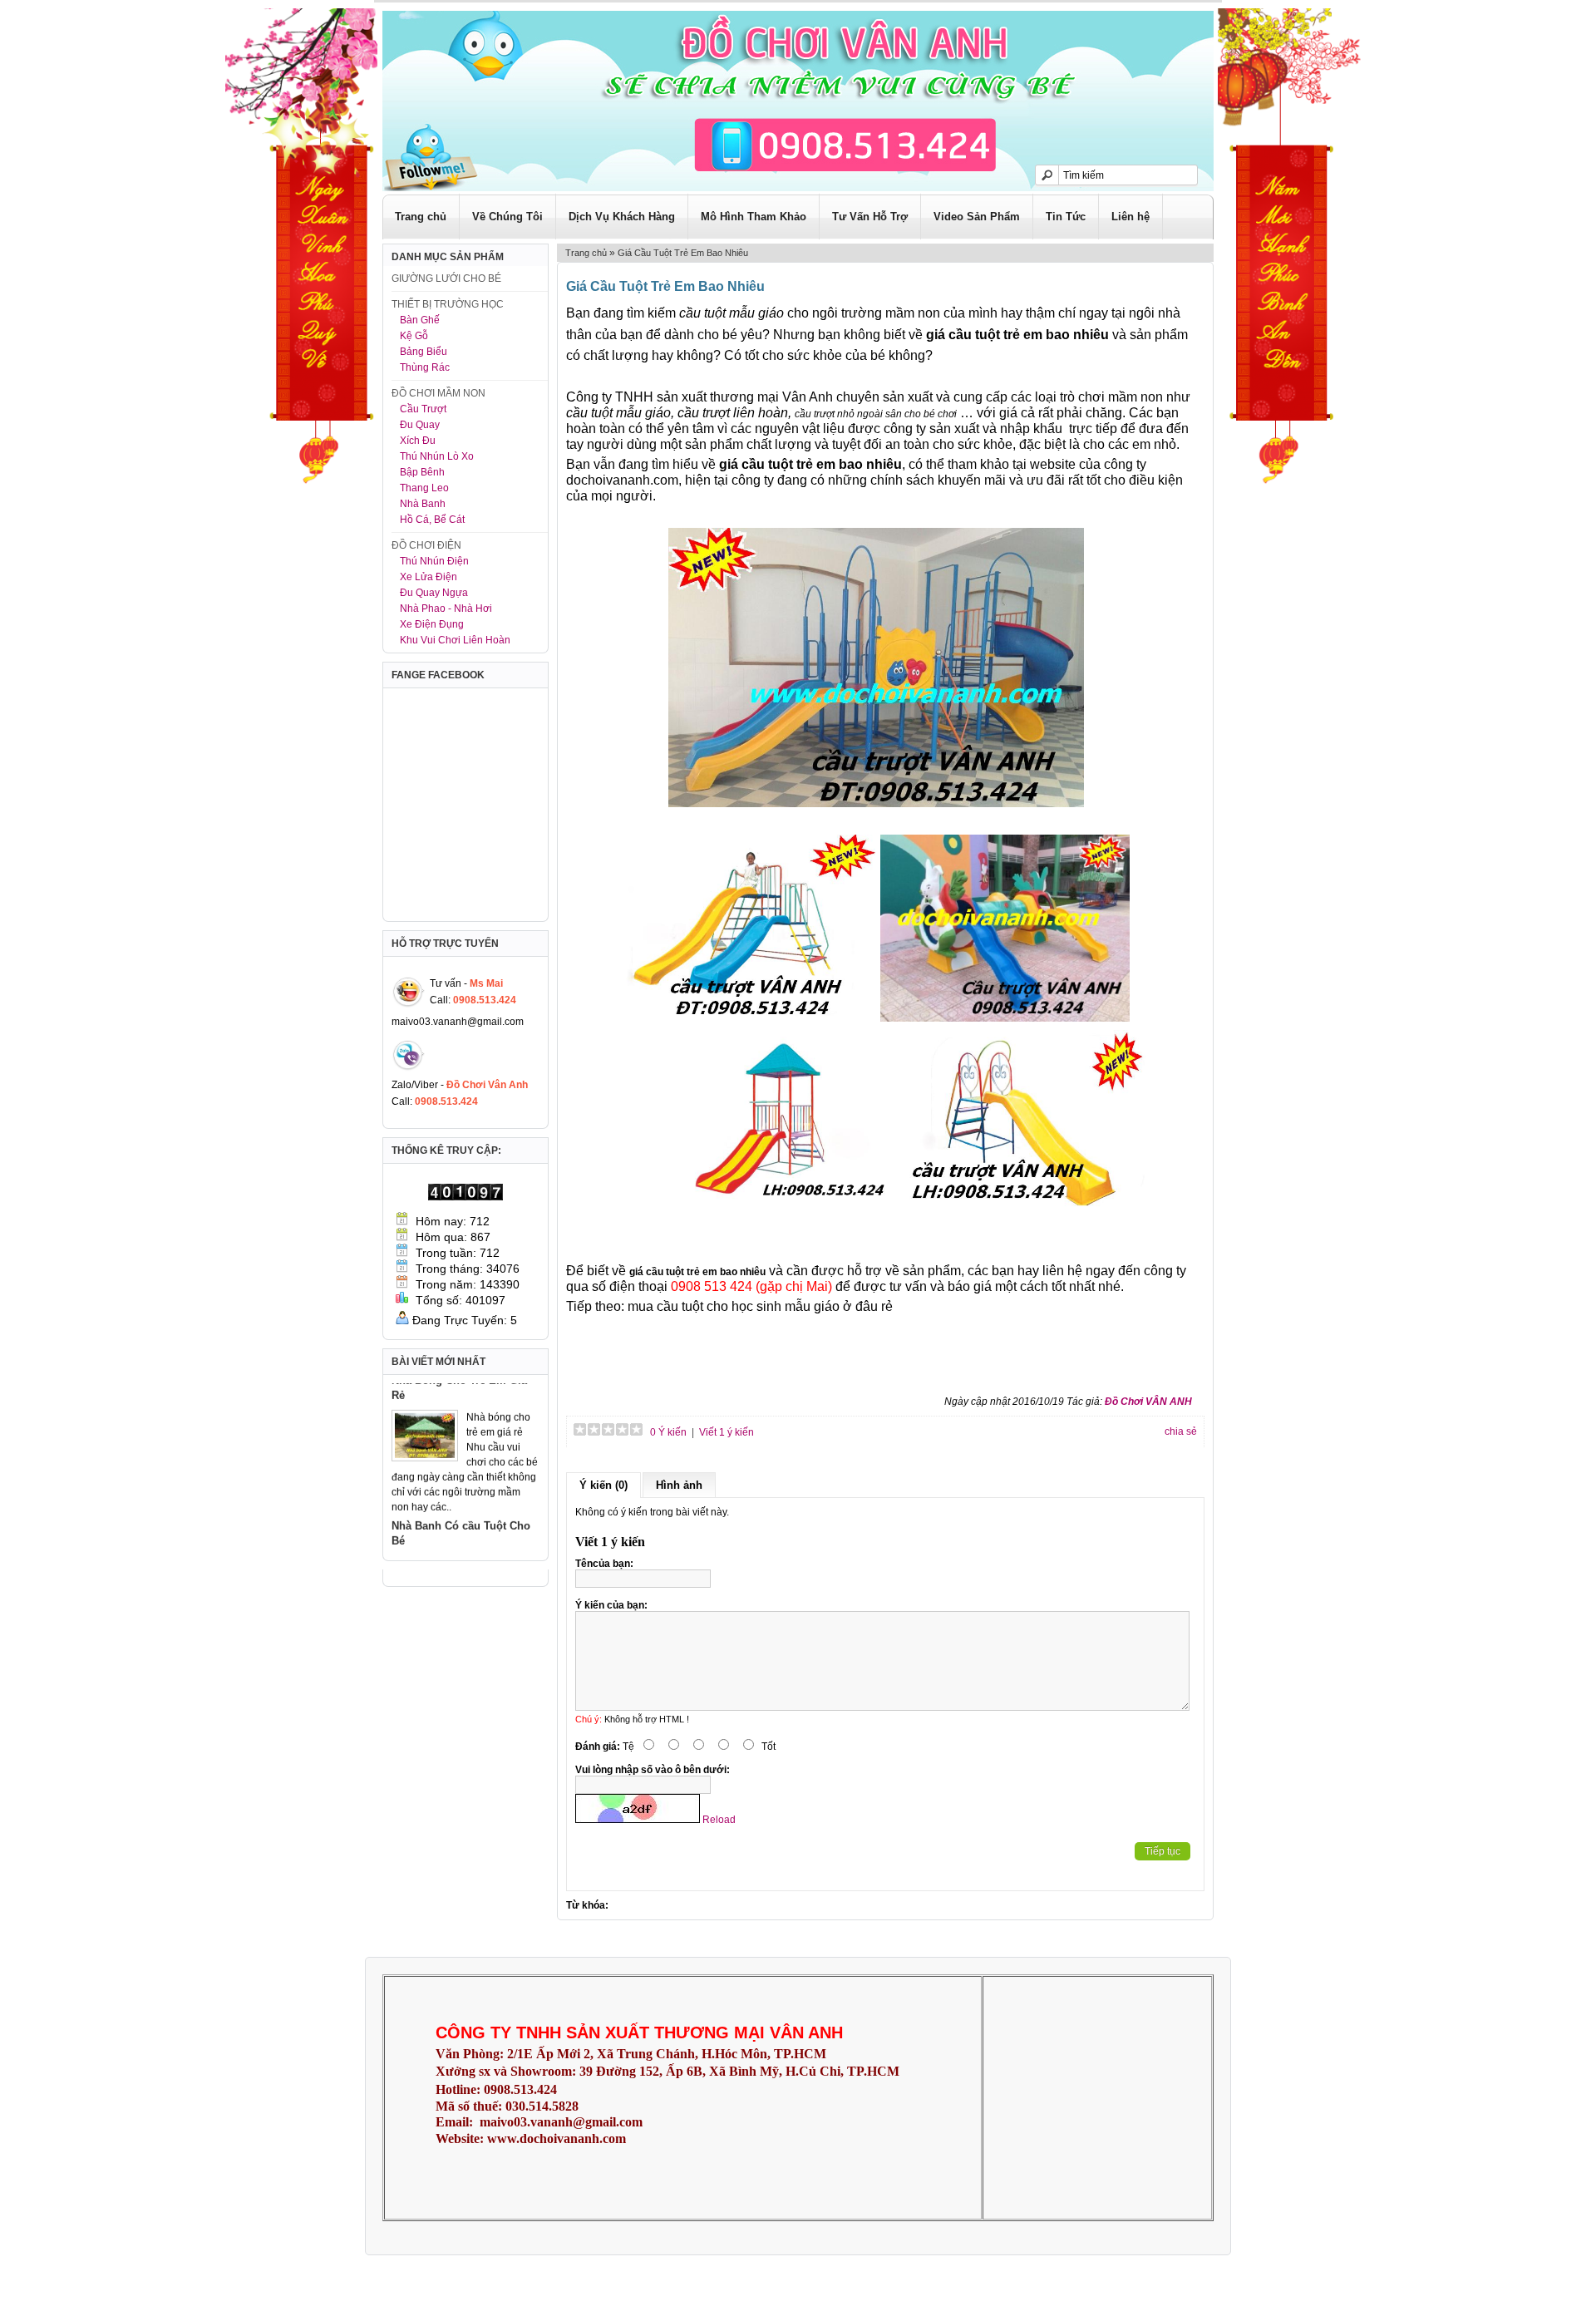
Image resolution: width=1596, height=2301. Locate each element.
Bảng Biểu (424, 352)
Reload (719, 1820)
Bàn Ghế (420, 320)
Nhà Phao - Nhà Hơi (446, 609)
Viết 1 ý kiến (727, 1432)
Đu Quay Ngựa (434, 593)
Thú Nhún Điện (434, 561)
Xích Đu (418, 441)
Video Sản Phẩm (977, 217)
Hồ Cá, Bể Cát (432, 520)
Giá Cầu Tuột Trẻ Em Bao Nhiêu (683, 253)
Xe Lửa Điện (429, 577)
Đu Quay (420, 425)
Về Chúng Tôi (507, 217)
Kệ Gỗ (414, 336)
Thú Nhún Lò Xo (437, 456)
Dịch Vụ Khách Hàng (622, 217)
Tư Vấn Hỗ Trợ (870, 217)
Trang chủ (421, 217)
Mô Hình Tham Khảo (754, 217)
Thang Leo (424, 488)
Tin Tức (1066, 217)
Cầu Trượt (423, 409)
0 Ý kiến (667, 1432)
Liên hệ (1130, 217)
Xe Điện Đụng (432, 624)
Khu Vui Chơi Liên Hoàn (455, 640)
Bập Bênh (422, 472)
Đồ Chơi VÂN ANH (1148, 1402)
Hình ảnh (679, 1485)
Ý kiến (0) (603, 1485)
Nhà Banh (423, 504)
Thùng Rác (425, 367)
